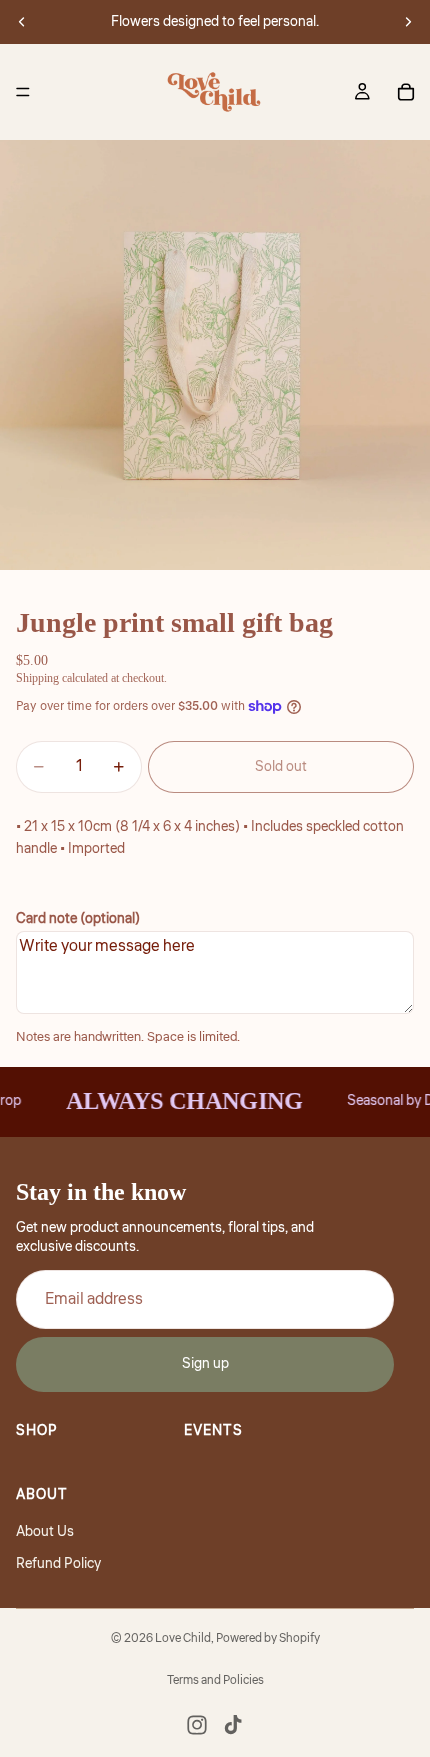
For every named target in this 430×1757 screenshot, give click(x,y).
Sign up (205, 1364)
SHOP (37, 1431)
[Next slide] (408, 22)
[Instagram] (197, 1725)
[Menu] (23, 92)
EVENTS (213, 1431)
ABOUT (42, 1495)
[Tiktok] (233, 1725)
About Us (45, 1532)
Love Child (183, 1638)
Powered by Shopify (268, 1638)
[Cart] (406, 92)
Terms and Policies (215, 1680)
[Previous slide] (22, 22)
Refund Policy (58, 1564)
